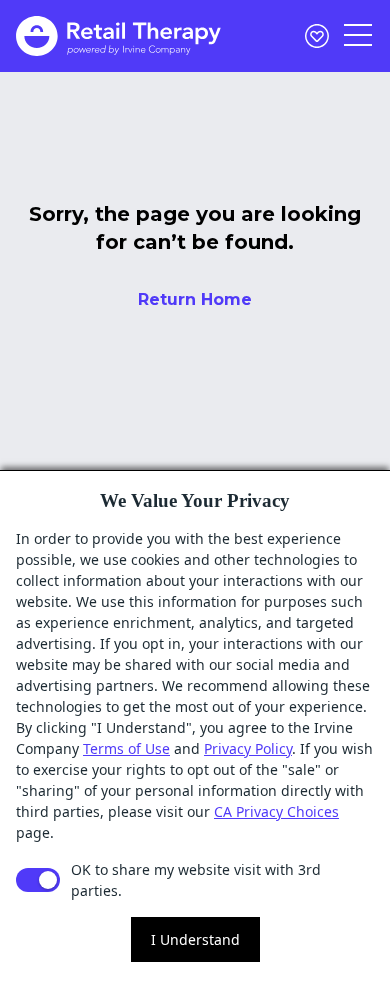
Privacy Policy (248, 748)
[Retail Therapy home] (118, 36)
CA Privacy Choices (276, 811)
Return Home (195, 299)
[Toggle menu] (359, 36)
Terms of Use (126, 748)
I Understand (195, 939)
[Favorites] (317, 36)
